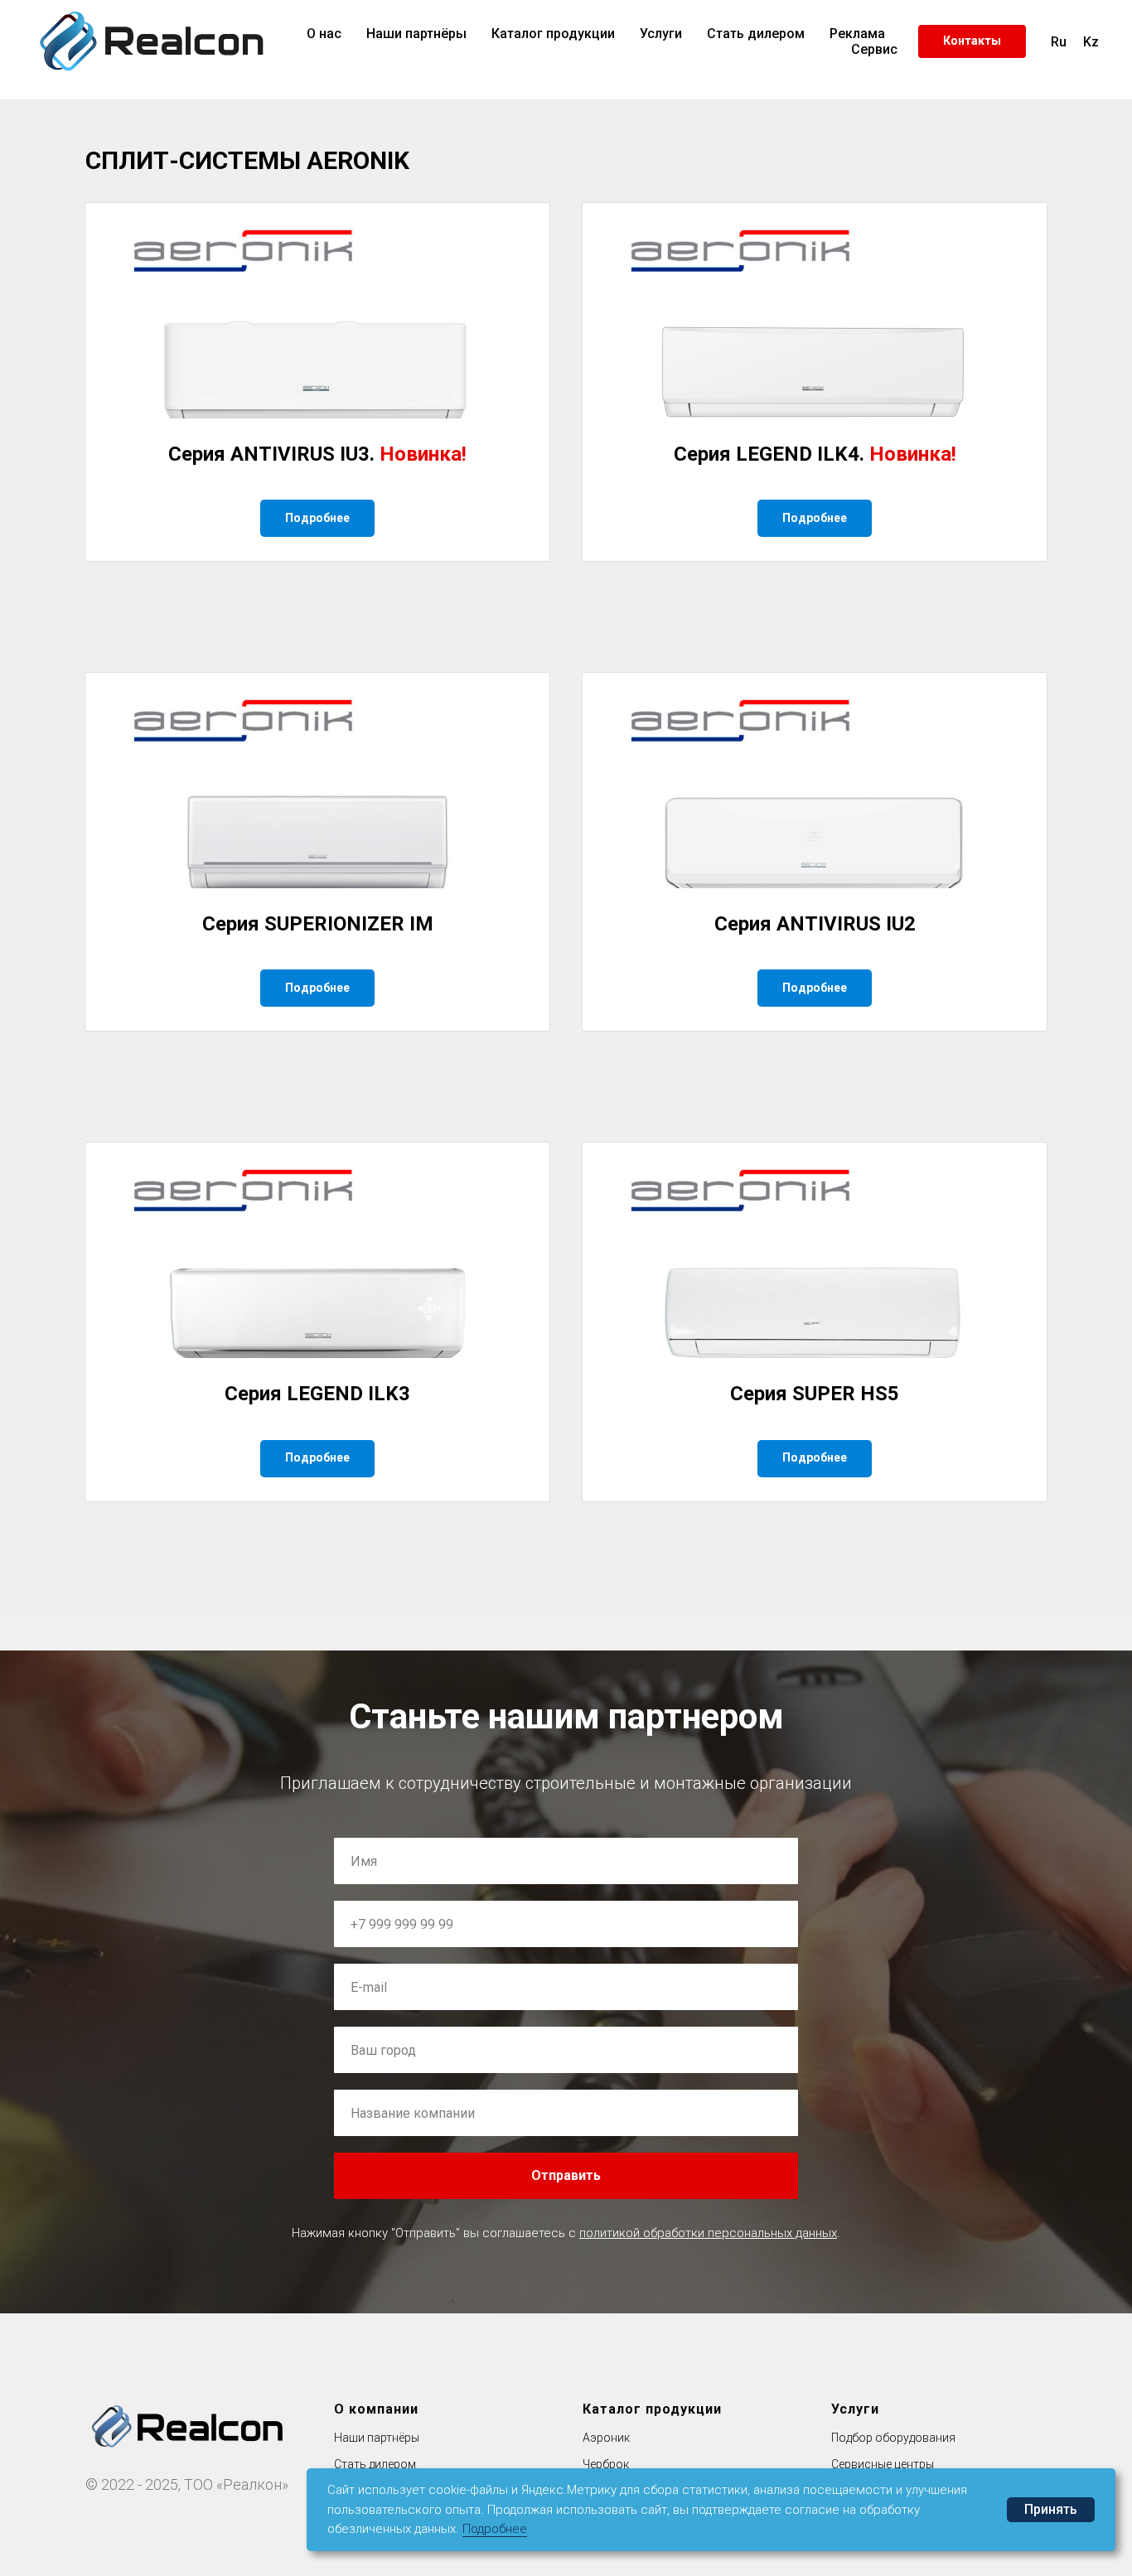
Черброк (606, 2464)
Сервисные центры (883, 2464)
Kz (1091, 42)
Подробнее (495, 2529)
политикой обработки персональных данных (708, 2233)
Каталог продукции (553, 34)
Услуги (661, 34)
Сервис (874, 49)
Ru (1059, 42)
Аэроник (606, 2438)
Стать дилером (756, 34)
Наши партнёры (416, 34)
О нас (324, 34)
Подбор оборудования (893, 2438)
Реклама (857, 34)
